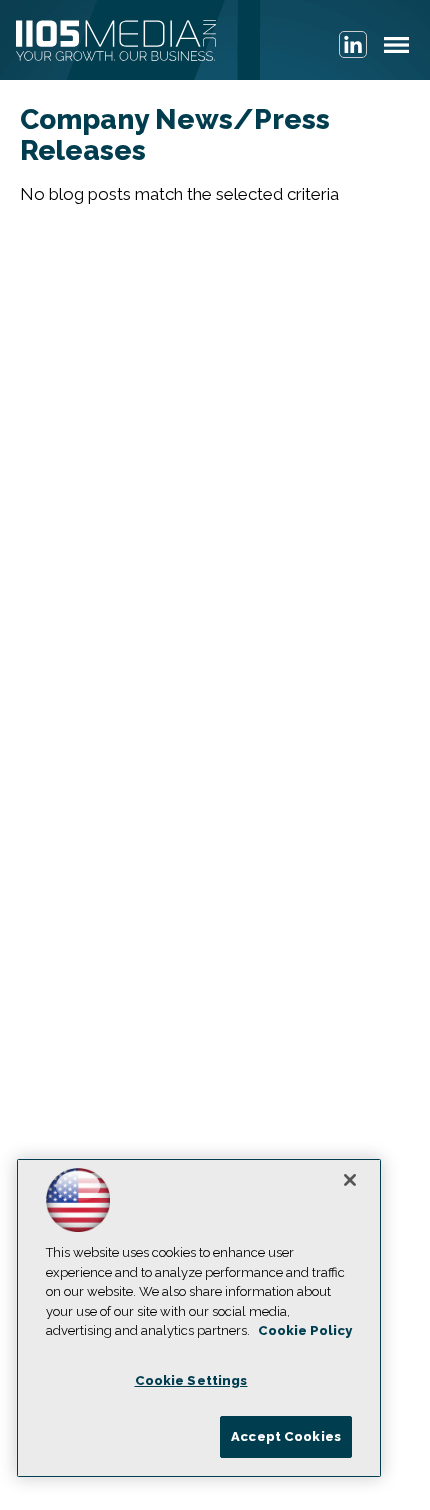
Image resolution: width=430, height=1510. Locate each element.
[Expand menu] (396, 49)
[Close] (350, 1180)
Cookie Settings (191, 1380)
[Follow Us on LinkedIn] (353, 44)
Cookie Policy (305, 1330)
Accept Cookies (286, 1436)
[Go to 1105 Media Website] (116, 42)
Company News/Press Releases (175, 135)
